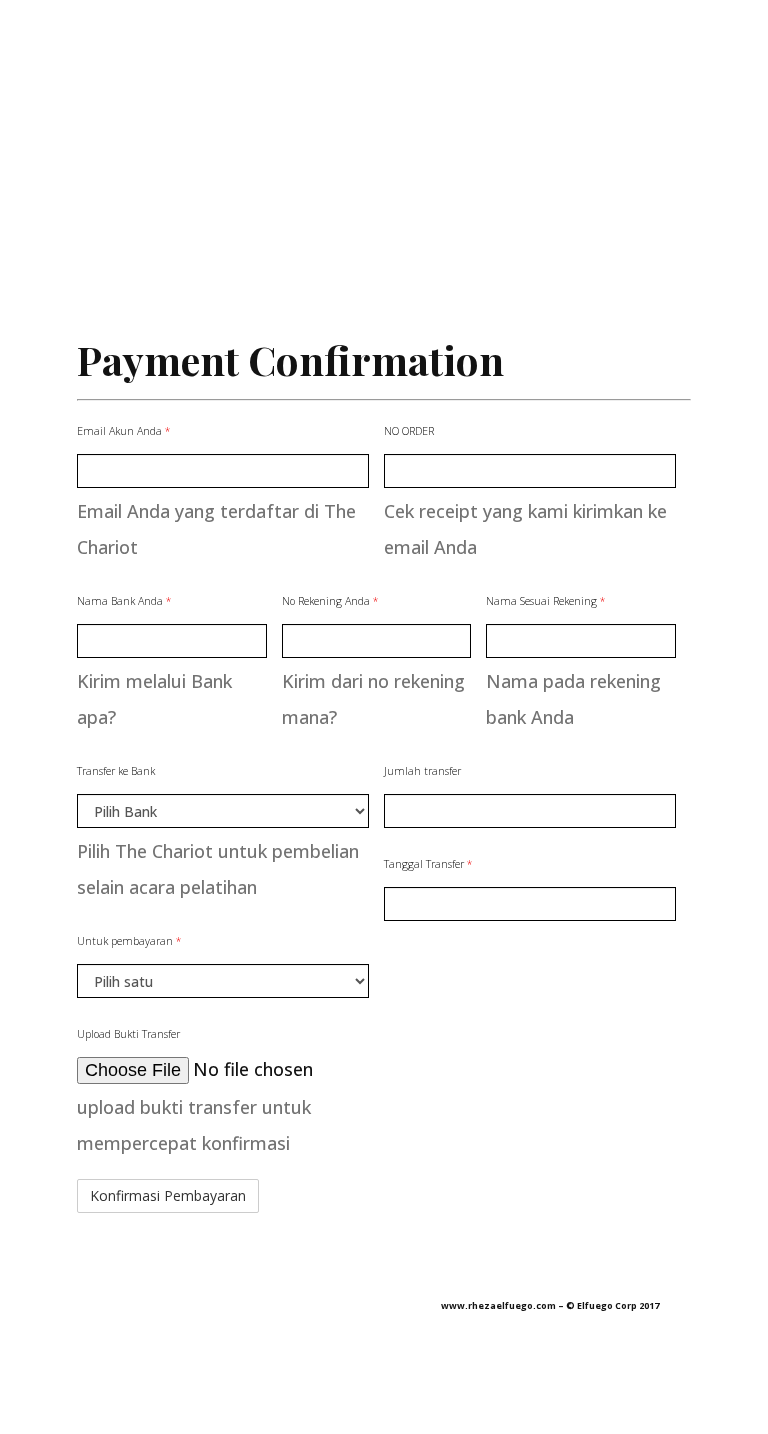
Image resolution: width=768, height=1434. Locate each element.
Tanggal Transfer (428, 864)
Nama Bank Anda (124, 601)
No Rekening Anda (330, 601)
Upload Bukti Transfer (128, 1034)
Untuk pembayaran (129, 941)
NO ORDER (409, 431)
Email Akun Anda (123, 431)
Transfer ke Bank (116, 771)
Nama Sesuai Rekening (545, 601)
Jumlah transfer (422, 771)
